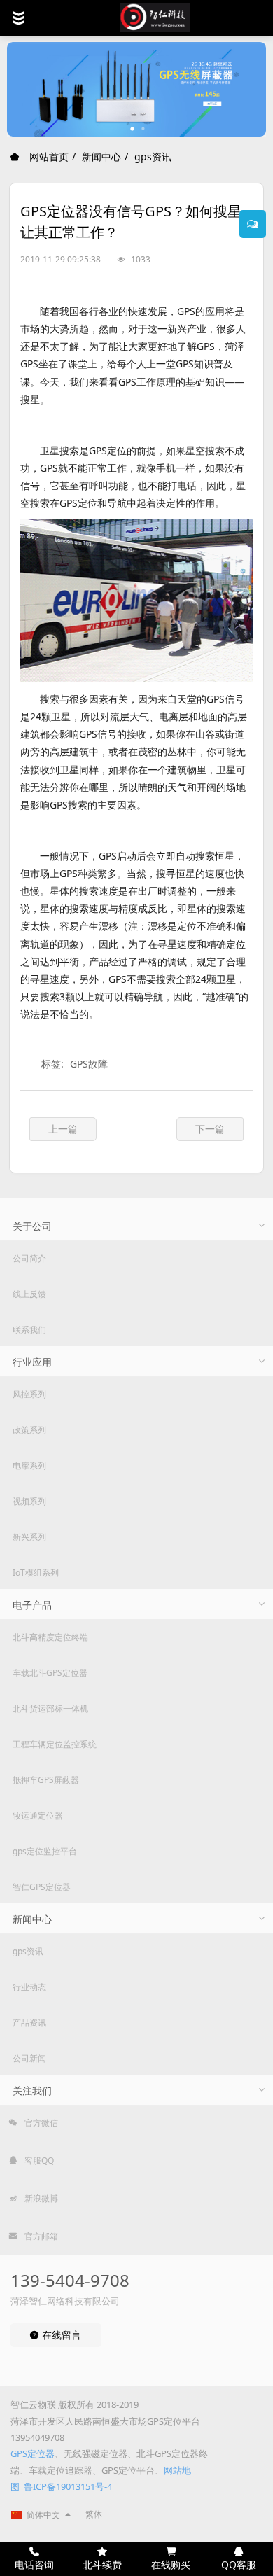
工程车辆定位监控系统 (55, 1744)
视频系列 (29, 1501)
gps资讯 (153, 156)
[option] (136, 89)
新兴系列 (29, 1537)
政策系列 (29, 1430)
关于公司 (32, 1226)
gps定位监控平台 (45, 1851)
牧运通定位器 (38, 1815)
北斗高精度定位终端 (50, 1637)
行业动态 (29, 1987)
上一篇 (63, 1129)
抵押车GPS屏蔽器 (46, 1780)
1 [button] (133, 129)
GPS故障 (89, 1064)
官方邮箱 (40, 2236)
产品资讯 (29, 2023)
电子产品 (32, 1605)
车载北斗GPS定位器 (50, 1673)
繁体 (94, 2514)
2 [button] (143, 129)
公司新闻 (29, 2058)
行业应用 (32, 1362)
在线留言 (60, 2335)
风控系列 (29, 1394)
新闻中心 (101, 156)
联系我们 (29, 1330)
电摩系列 (29, 1465)
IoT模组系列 (36, 1573)
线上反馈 (29, 1294)
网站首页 (48, 156)
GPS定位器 (33, 2453)
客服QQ (38, 2161)
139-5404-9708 (70, 2280)
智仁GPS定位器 (42, 1887)
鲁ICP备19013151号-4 (68, 2486)
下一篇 (210, 1129)
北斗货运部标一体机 (50, 1708)
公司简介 (29, 1258)
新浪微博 (40, 2198)
